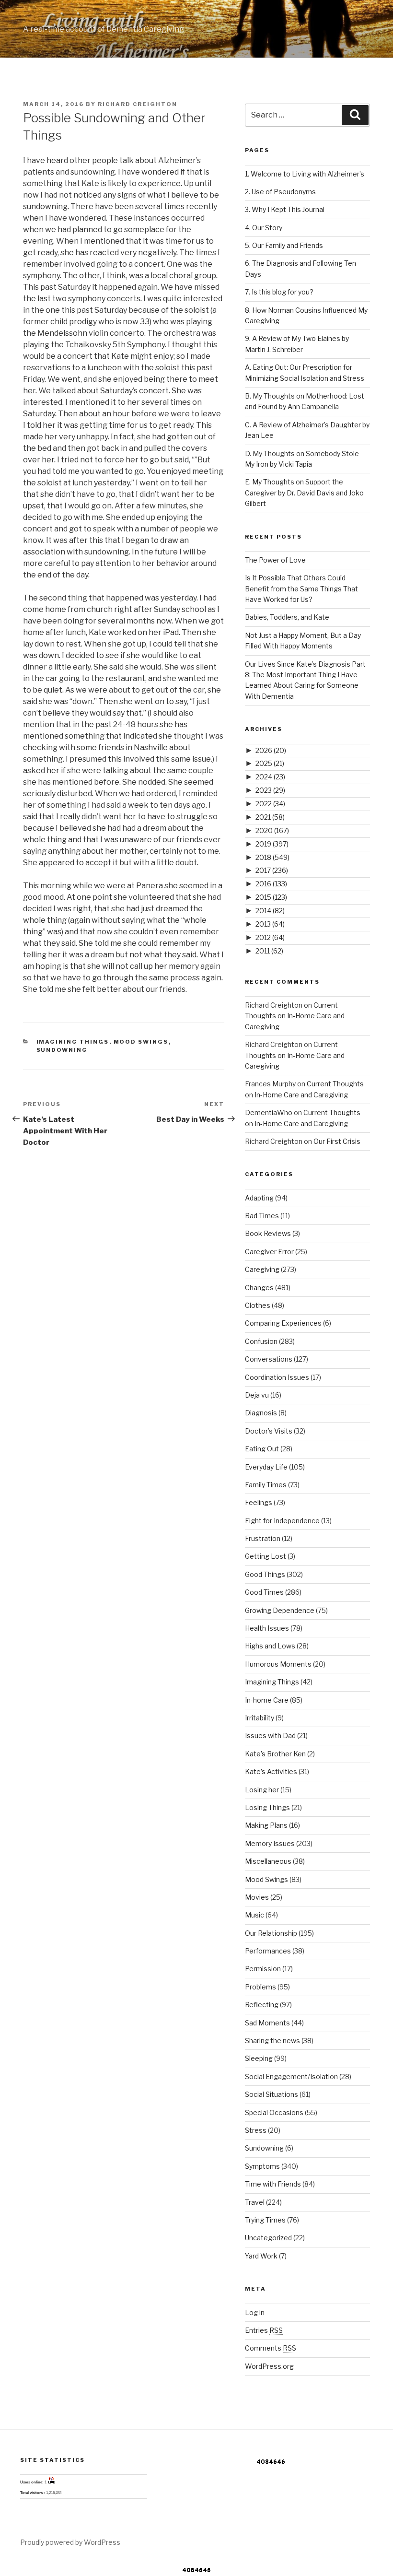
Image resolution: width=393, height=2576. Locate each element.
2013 (270, 924)
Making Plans (266, 1825)
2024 (270, 777)
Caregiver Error (269, 1252)
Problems (260, 1987)
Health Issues (267, 1628)
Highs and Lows (270, 1646)
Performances (268, 1951)
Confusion (261, 1341)
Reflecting (262, 2005)
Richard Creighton (138, 104)
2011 (269, 951)
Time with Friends (273, 2184)
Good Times (264, 1592)
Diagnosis (261, 1413)
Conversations (269, 1359)
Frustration (263, 1538)
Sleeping (259, 2058)
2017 (272, 870)
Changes (259, 1288)
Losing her (262, 1790)
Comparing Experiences (283, 1323)
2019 (272, 844)
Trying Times (265, 2220)
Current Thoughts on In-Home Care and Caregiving (295, 1016)
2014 (270, 911)
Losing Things (267, 1807)
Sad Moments (267, 2023)
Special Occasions (274, 2112)
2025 (270, 763)
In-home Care (267, 1700)
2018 (272, 857)
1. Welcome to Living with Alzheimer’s (305, 174)
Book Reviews (268, 1233)
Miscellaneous (268, 1861)
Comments (271, 2348)
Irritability (260, 1718)
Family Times (266, 1485)
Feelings (259, 1502)
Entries (264, 2330)
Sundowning (62, 1050)
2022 (270, 804)
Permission (263, 1969)
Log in (255, 2312)
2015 (271, 897)
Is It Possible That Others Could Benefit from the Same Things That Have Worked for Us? (301, 588)
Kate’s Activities (271, 1771)
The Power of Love (275, 560)
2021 (270, 817)
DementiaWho (269, 1112)
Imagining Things (73, 1042)
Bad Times (262, 1216)
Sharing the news (272, 2041)
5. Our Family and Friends (284, 245)
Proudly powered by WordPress (70, 2542)
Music (254, 1915)
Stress (256, 2130)
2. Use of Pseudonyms (280, 192)
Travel (255, 2202)
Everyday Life (266, 1467)
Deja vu (257, 1395)
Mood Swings (141, 1042)
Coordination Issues (277, 1377)
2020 (272, 830)
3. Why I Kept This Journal (285, 209)
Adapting (259, 1198)
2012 (270, 937)
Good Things (265, 1574)
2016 (271, 884)
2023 (270, 790)
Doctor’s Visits (269, 1431)
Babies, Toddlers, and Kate (287, 617)
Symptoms (262, 2166)
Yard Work (261, 2256)
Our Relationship (271, 1933)
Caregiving (262, 1269)
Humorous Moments (278, 1664)
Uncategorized (268, 2238)
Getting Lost (266, 1556)
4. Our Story (264, 228)
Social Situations (272, 2094)
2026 (271, 750)
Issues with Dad (270, 1735)
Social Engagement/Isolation (291, 2076)
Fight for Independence (282, 1521)
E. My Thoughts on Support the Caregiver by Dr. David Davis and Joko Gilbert (304, 493)
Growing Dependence (280, 1610)
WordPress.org (269, 2366)
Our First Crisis (337, 1141)
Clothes (258, 1305)
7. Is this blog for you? (279, 292)
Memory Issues (270, 1843)
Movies (257, 1897)
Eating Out (262, 1449)
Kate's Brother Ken (275, 1754)
